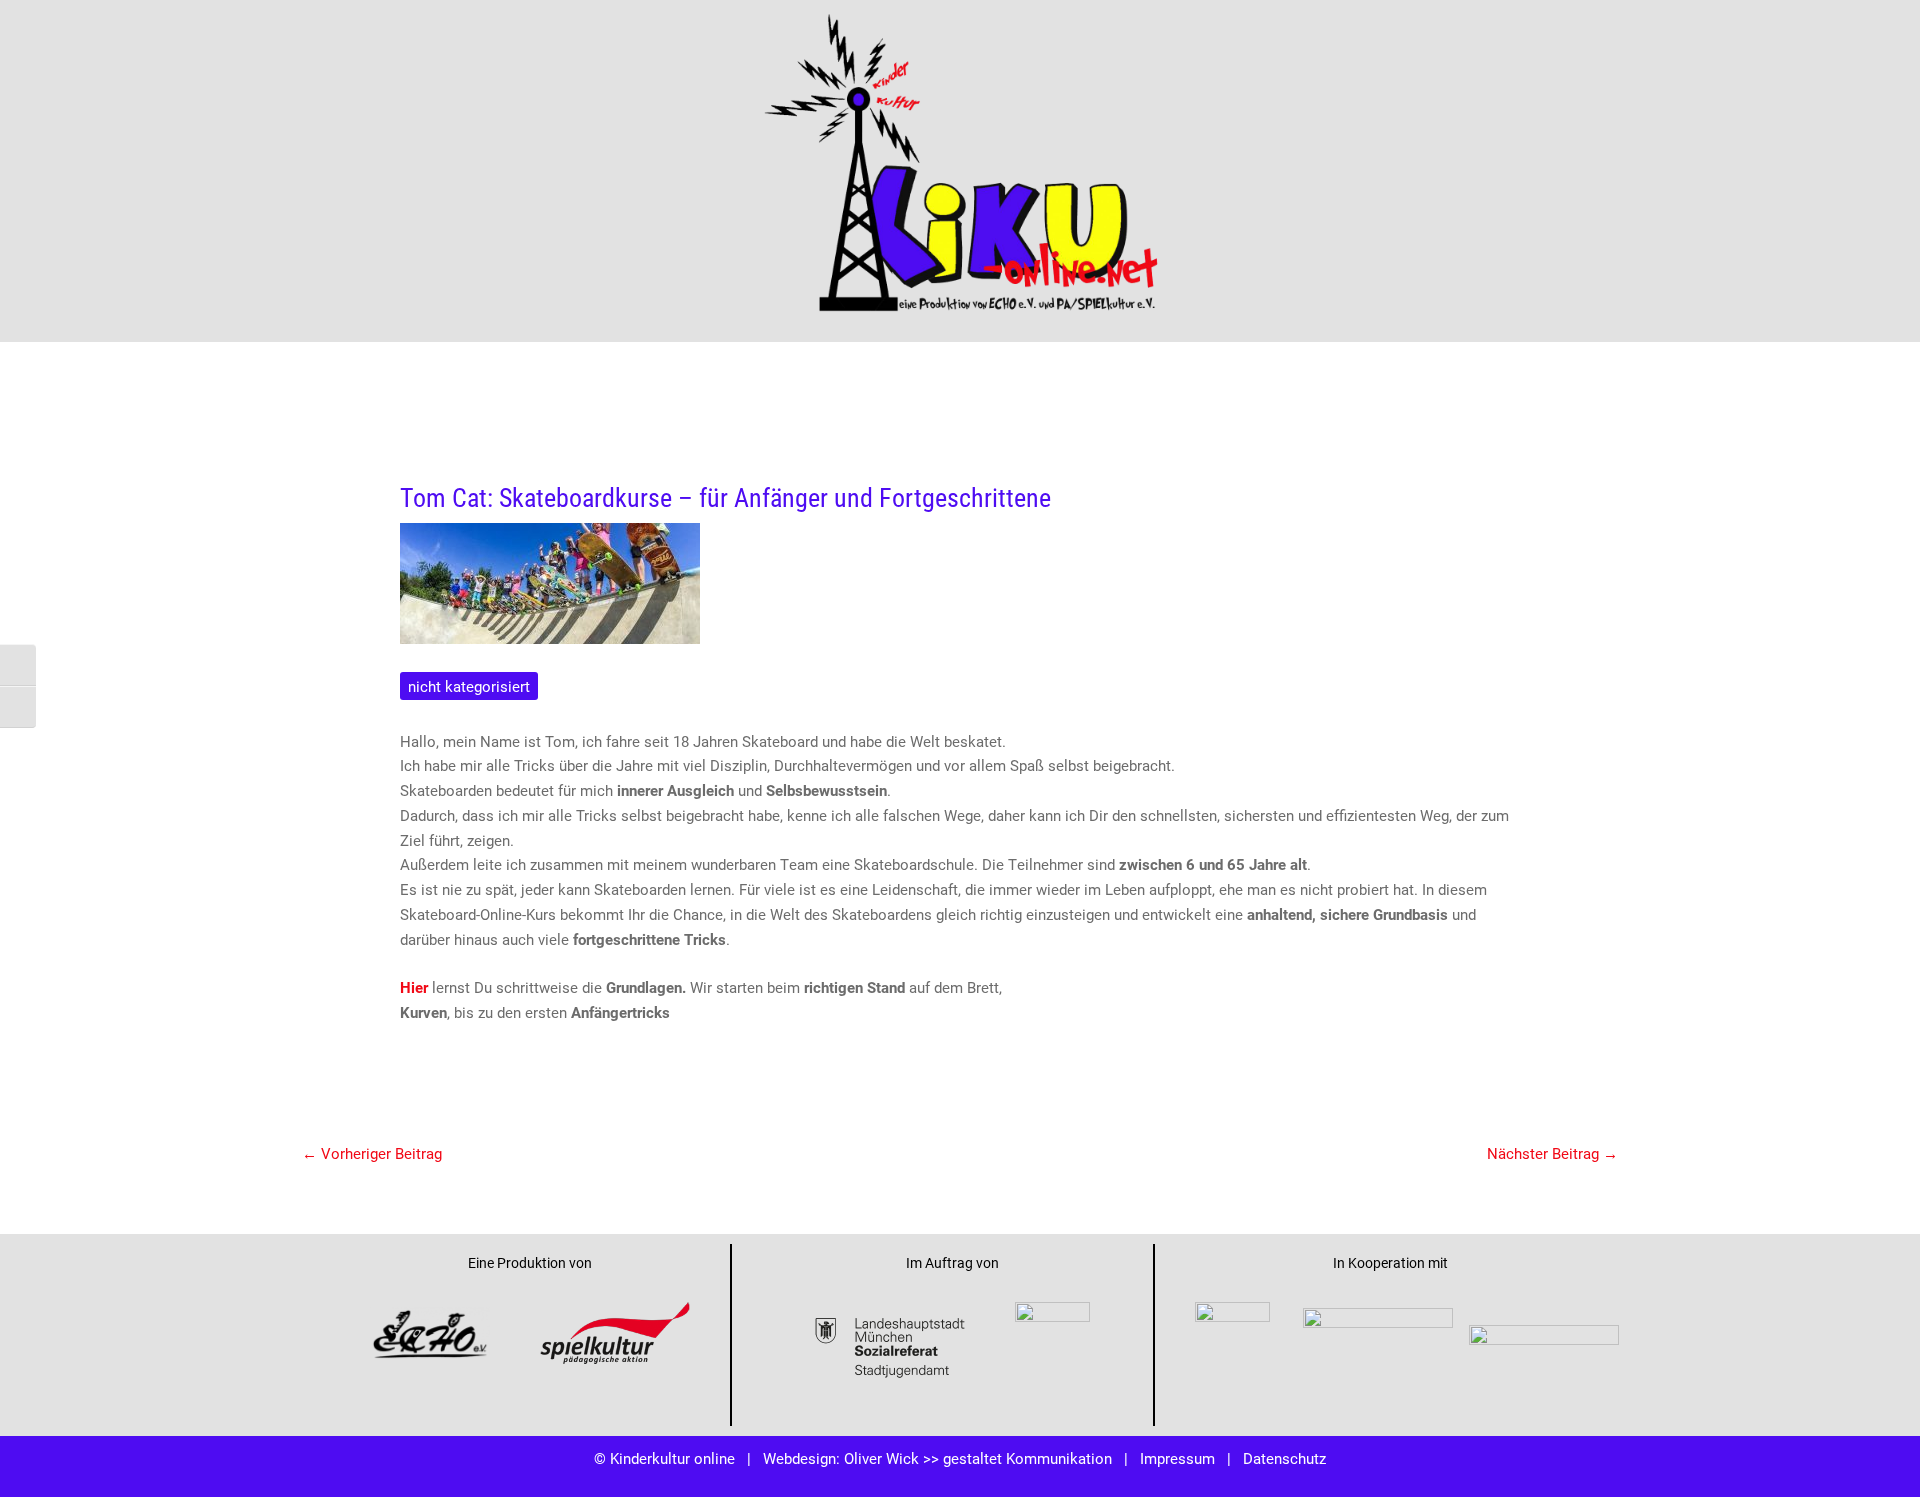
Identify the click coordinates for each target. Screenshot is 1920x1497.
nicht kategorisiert (469, 686)
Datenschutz (1284, 1458)
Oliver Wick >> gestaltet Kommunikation (978, 1458)
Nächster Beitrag (1552, 1153)
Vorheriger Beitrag (372, 1153)
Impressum (1177, 1458)
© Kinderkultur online (664, 1458)
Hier (414, 987)
